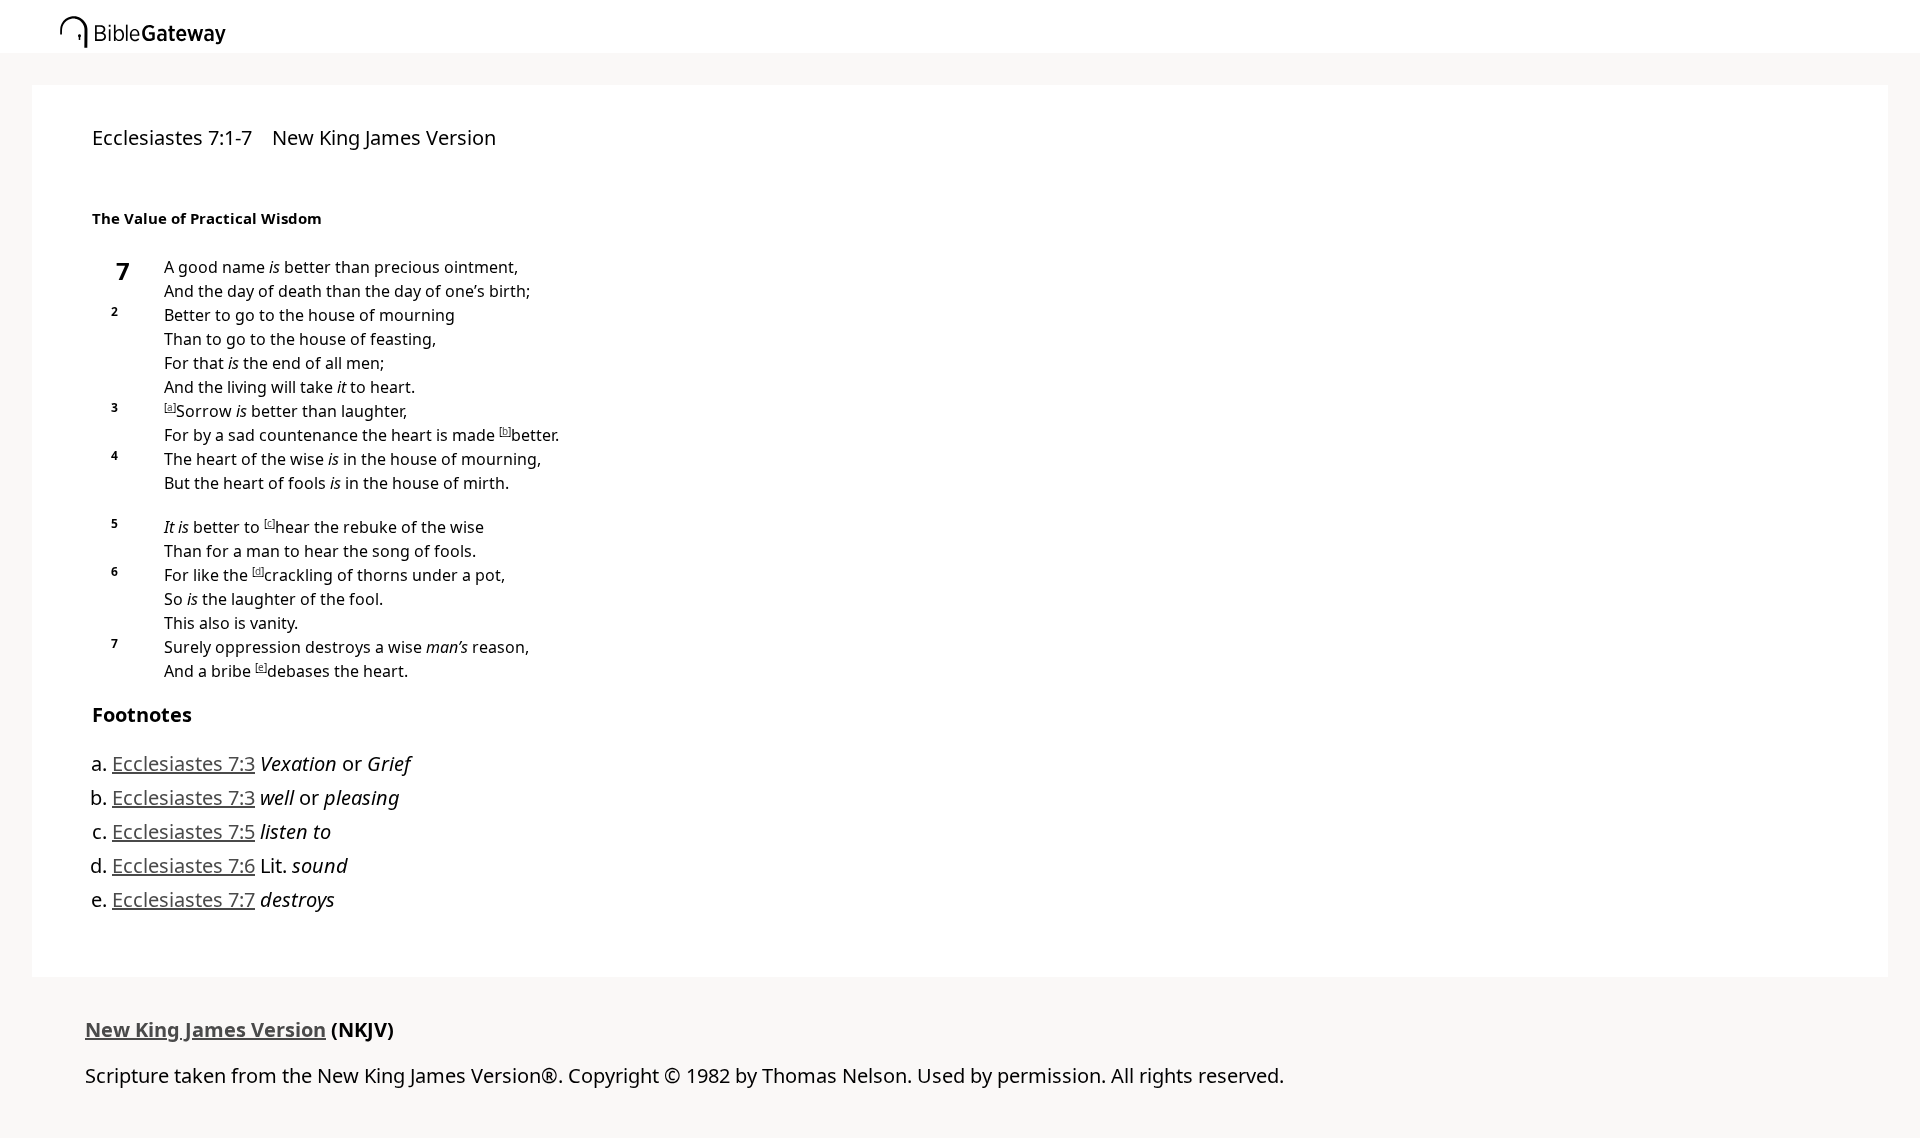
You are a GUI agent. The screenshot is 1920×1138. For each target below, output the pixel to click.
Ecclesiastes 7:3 (183, 763)
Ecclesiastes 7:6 (183, 865)
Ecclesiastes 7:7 (183, 899)
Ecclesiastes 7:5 (183, 831)
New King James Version (205, 1029)
